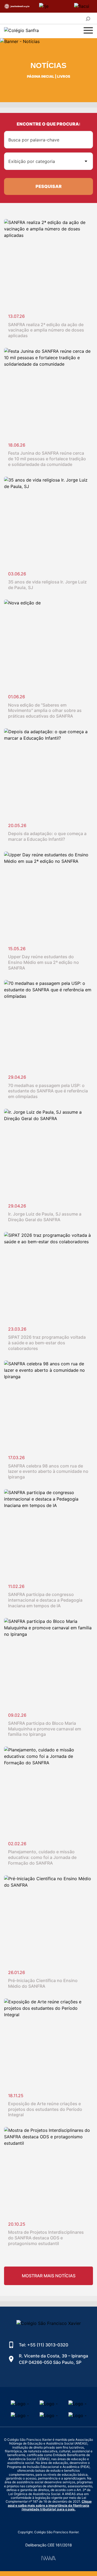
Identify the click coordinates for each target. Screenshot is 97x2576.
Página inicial (41, 76)
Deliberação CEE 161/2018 (49, 2545)
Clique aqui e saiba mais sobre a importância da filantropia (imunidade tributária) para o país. (50, 2505)
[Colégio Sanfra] (36, 31)
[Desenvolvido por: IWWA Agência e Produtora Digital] (49, 2558)
